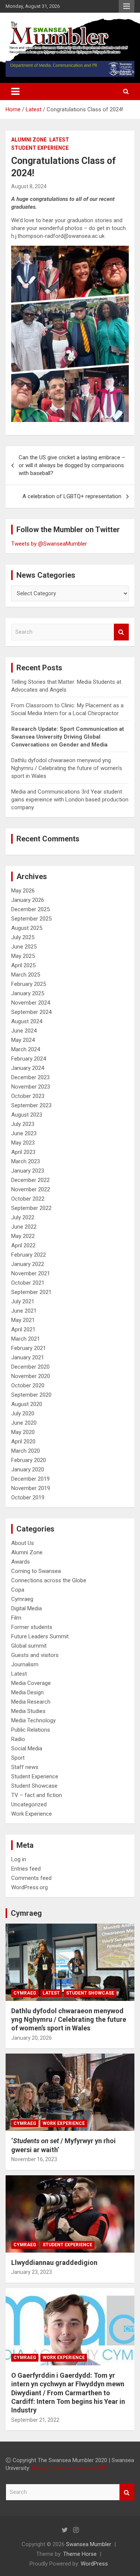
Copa (18, 1590)
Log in (19, 1859)
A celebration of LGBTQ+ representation (72, 496)
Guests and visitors (35, 1655)
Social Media (27, 1748)
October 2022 (28, 1199)
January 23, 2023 (32, 2272)
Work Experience (32, 1814)
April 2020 (23, 1441)
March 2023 (26, 1161)
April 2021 (23, 1329)
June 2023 (24, 1133)
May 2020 (23, 1432)
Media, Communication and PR (69, 2468)
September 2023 (31, 1105)
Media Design (27, 1692)
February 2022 (29, 1255)
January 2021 (28, 1357)
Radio (18, 1739)
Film (16, 1618)
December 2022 (30, 1180)
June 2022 (24, 1227)
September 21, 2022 (35, 2420)
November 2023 (31, 1087)
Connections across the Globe (49, 1580)
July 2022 (23, 1217)
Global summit (29, 1646)
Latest (59, 140)
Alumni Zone (29, 140)
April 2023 (23, 1152)
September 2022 (31, 1208)
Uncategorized (29, 1804)
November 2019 (31, 1488)
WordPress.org (29, 1887)
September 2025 (31, 919)
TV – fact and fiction (37, 1795)
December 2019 (30, 1479)
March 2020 (26, 1451)
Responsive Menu (127, 6)
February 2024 (29, 1059)
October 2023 (28, 1096)
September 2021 (31, 1292)
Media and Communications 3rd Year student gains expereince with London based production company (70, 800)
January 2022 (28, 1264)
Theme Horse (80, 2554)
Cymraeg (22, 1599)
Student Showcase (34, 1786)
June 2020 (24, 1423)
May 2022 (23, 1236)
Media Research (31, 1702)
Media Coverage (31, 1683)
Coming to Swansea (36, 1571)
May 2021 (23, 1320)
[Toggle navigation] (15, 91)
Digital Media (27, 1608)
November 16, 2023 (34, 2159)
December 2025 (30, 909)
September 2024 (31, 1012)
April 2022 (23, 1245)
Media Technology (33, 1720)
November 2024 (31, 1003)
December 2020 (30, 1367)
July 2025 (23, 937)
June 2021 (24, 1311)
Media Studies (28, 1711)
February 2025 (29, 984)
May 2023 (23, 1143)
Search (121, 632)
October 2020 (28, 1385)
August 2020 (27, 1404)
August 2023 (27, 1115)
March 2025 (26, 975)
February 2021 (29, 1348)
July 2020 (23, 1413)
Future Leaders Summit (40, 1636)
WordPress (94, 2564)
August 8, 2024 (29, 186)
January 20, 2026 (32, 2038)
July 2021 (23, 1301)
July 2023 (23, 1124)
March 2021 (26, 1339)
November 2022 (31, 1189)
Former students (32, 1627)
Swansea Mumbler (89, 2544)
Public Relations (31, 1730)
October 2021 (28, 1283)
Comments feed (31, 1878)
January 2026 (28, 900)
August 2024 (27, 1021)
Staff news (25, 1767)
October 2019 (28, 1498)
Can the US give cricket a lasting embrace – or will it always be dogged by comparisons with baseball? (72, 465)
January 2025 (28, 993)
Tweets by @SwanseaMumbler (49, 544)
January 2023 (28, 1171)
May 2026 (23, 891)
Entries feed (26, 1869)
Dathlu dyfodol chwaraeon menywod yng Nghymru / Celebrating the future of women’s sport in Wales (67, 768)
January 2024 (28, 1068)
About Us (23, 1543)
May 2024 (23, 1040)
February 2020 (29, 1460)
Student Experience (40, 148)
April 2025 (23, 965)
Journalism (25, 1664)
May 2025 (23, 956)
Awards (21, 1562)
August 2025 (27, 928)
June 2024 (24, 1031)
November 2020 (31, 1376)
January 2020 (28, 1469)
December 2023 (30, 1077)
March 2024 (26, 1049)
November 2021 (31, 1273)
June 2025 (24, 947)
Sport (18, 1758)
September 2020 (31, 1395)
